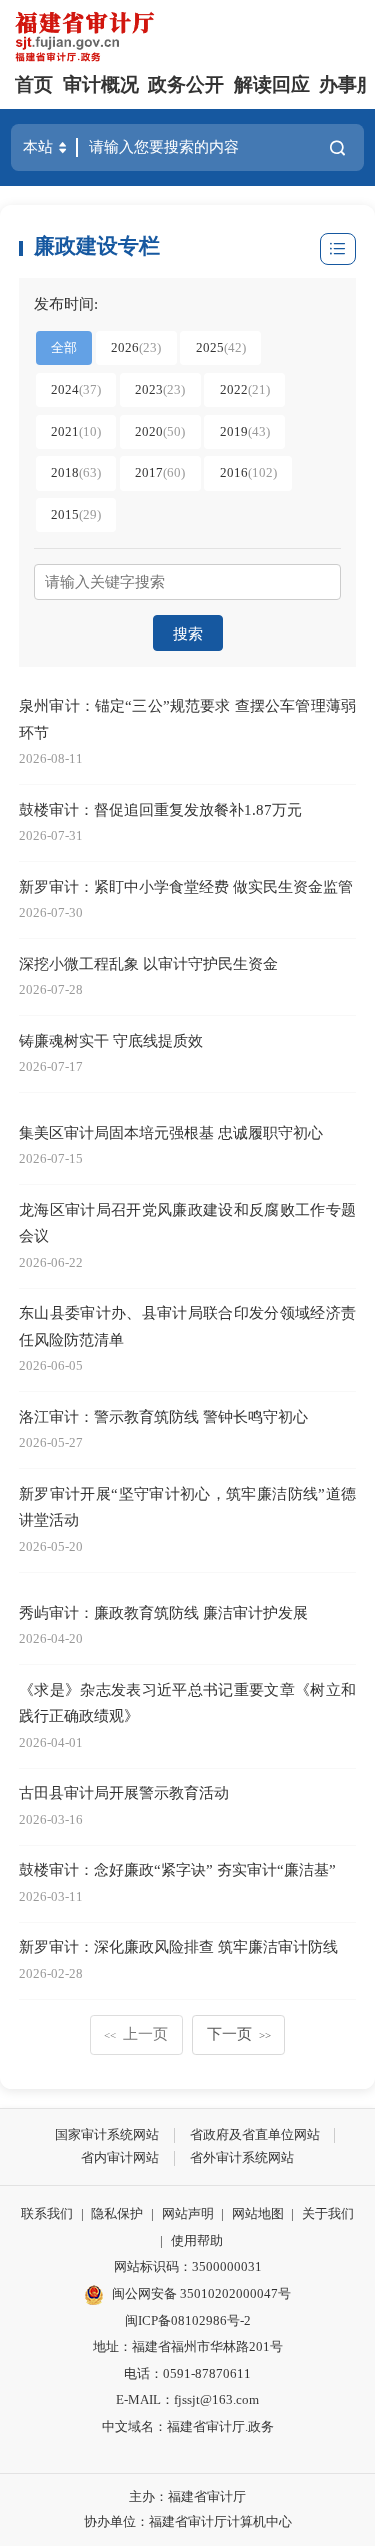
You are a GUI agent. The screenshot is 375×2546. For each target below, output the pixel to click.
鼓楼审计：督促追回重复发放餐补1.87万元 (160, 809)
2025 (221, 347)
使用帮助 (197, 2240)
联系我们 (47, 2213)
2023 (160, 389)
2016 (248, 472)
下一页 (239, 2033)
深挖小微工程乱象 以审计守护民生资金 (148, 963)
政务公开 (186, 84)
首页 (34, 84)
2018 (76, 472)
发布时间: (66, 303)
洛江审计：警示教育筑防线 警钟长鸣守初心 (163, 1416)
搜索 (188, 633)
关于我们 (328, 2213)
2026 (136, 347)
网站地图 (258, 2213)
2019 (245, 431)
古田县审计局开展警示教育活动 (124, 1792)
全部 (64, 347)
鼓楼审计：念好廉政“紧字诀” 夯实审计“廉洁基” (177, 1869)
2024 (76, 389)
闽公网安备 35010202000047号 (201, 2293)
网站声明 (188, 2213)
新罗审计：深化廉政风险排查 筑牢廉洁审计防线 (178, 1946)
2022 (245, 389)
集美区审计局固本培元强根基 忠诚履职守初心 (171, 1132)
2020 (160, 431)
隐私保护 (117, 2213)
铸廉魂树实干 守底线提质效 (111, 1040)
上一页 (136, 2033)
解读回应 (272, 84)
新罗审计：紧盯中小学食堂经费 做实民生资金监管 (186, 886)
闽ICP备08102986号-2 (188, 2320)
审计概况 (101, 84)
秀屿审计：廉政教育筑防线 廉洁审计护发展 (163, 1612)
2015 (76, 514)
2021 (76, 431)
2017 (160, 472)
